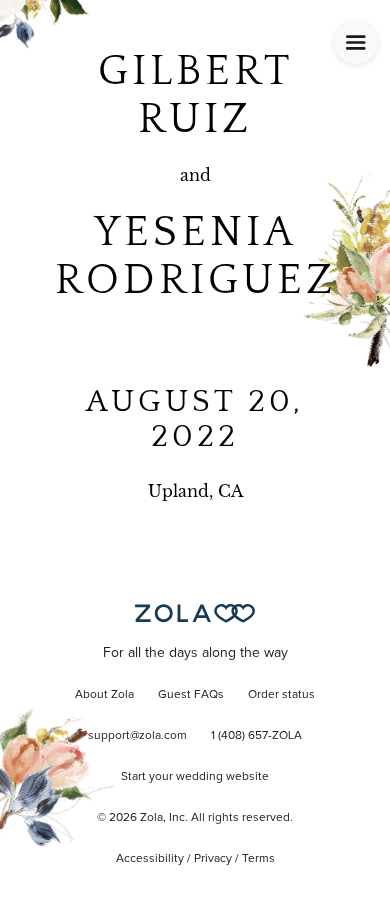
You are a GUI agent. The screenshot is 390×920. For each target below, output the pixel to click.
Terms (258, 859)
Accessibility (150, 859)
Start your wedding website (195, 777)
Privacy (213, 859)
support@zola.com (137, 736)
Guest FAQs (191, 695)
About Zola (104, 695)
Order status (281, 695)
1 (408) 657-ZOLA (256, 736)
